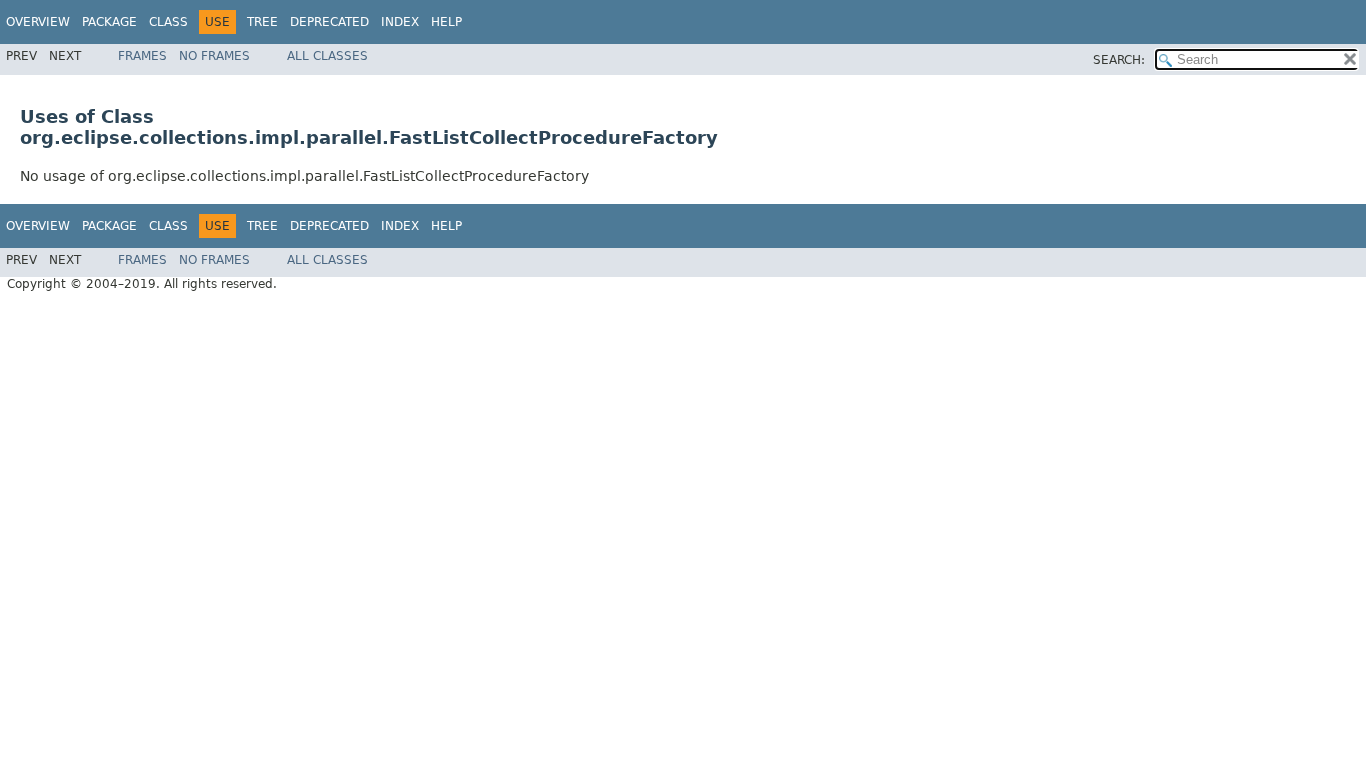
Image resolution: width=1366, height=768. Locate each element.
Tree (262, 22)
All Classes (327, 56)
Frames (142, 56)
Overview (38, 22)
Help (446, 22)
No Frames (214, 56)
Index (400, 22)
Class (168, 22)
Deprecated (329, 22)
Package (109, 22)
